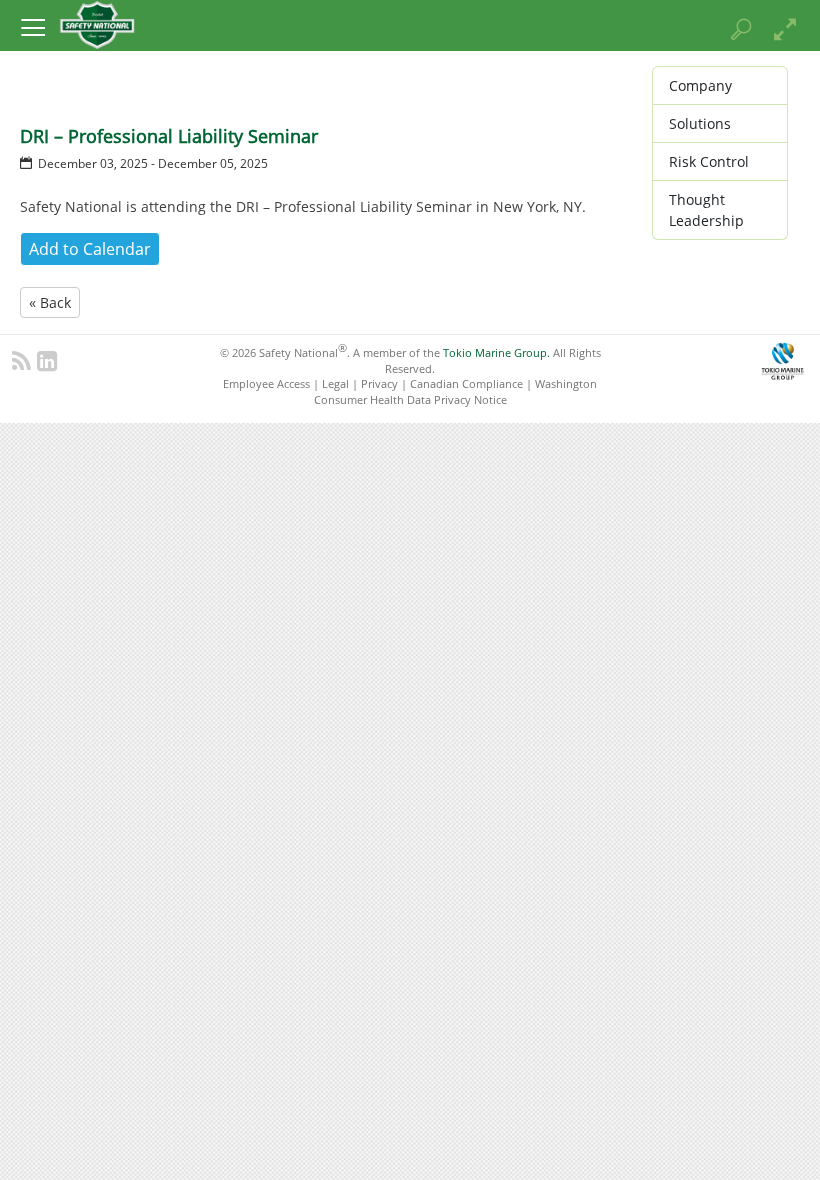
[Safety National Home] (97, 23)
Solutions (700, 123)
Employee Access (266, 383)
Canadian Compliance (466, 383)
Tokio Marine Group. (496, 352)
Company (700, 85)
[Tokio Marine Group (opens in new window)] (782, 358)
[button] (32, 27)
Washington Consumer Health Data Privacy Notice (456, 391)
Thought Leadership (706, 210)
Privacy (379, 383)
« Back (50, 302)
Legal (335, 383)
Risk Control (709, 161)
